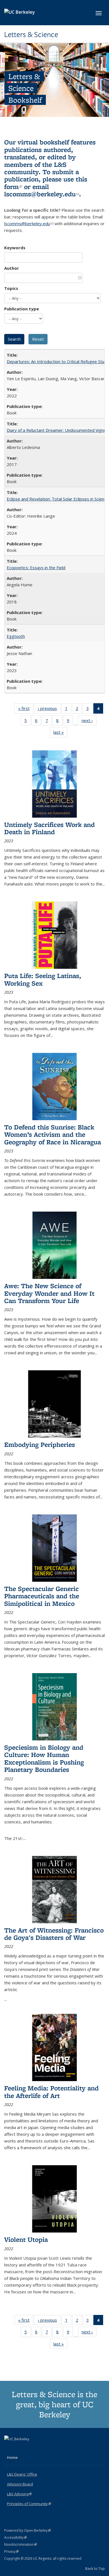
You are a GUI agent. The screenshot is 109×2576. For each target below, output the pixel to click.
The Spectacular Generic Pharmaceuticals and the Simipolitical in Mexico (42, 1596)
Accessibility (16, 2537)
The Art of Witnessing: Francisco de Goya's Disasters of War (54, 1934)
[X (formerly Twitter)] (9, 2448)
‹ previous (49, 710)
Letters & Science (31, 34)
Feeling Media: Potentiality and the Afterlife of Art (51, 2092)
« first (26, 710)
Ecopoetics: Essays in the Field (36, 568)
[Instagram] (31, 2448)
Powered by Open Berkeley (28, 2530)
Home (12, 2457)
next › (89, 722)
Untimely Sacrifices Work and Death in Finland (49, 828)
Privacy (11, 2551)
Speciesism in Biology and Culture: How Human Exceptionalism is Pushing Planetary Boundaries (44, 1758)
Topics (11, 288)
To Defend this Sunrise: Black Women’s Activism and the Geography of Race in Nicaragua (53, 1134)
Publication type (22, 309)
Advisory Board (20, 2484)
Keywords (15, 248)
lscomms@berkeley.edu (42, 194)
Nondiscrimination (21, 2544)
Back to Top (95, 2568)
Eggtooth (16, 636)
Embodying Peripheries (40, 1444)
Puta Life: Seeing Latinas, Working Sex (43, 979)
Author (12, 268)
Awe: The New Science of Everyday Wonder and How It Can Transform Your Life (49, 1293)
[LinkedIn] (20, 2448)
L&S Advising (19, 2494)
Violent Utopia (26, 2239)
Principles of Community (29, 2504)
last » (60, 733)
